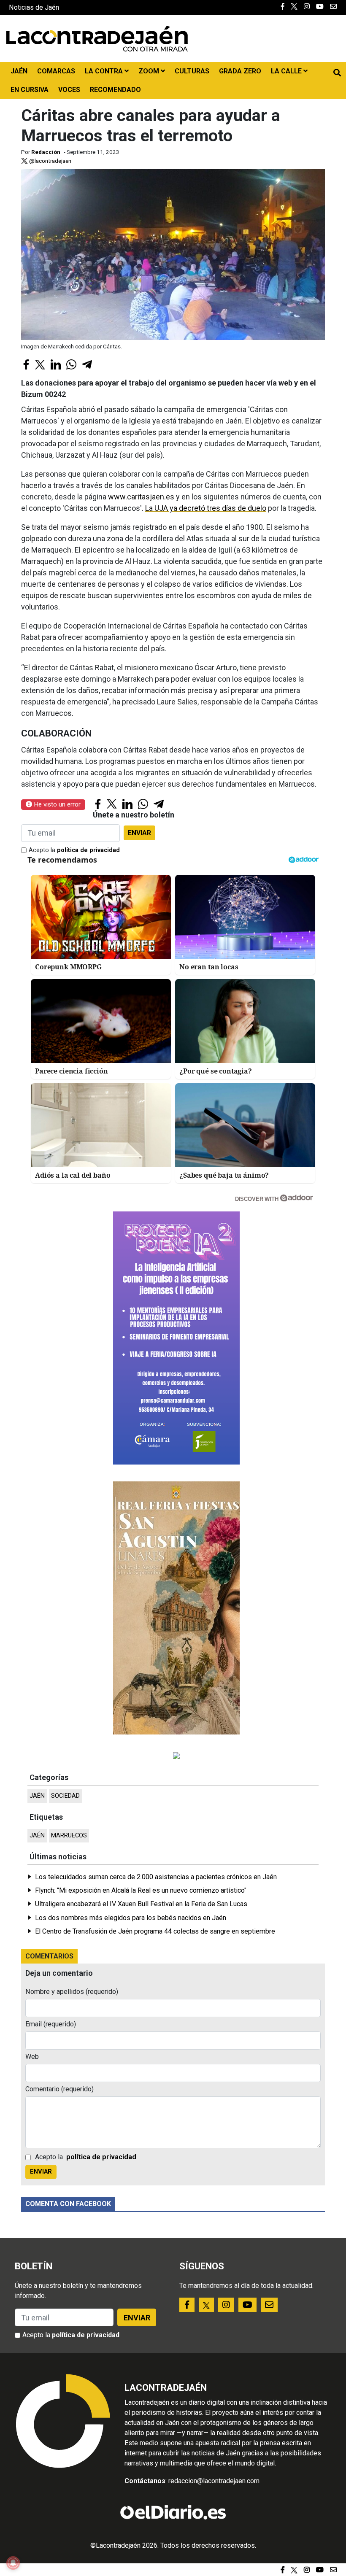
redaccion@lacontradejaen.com (214, 2481)
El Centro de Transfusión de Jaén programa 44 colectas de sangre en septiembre (155, 1931)
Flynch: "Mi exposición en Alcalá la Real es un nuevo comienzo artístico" (141, 1890)
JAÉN (19, 71)
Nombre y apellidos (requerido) (72, 1992)
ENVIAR (139, 833)
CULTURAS (192, 71)
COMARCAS (56, 71)
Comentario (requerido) (59, 2089)
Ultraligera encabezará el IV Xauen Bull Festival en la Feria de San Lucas (141, 1904)
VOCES (69, 90)
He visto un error (56, 804)
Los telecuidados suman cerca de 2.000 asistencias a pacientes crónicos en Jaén (156, 1877)
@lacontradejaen (50, 161)
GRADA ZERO (240, 71)
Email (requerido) (51, 2024)
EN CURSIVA (30, 90)
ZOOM (150, 71)
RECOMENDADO (115, 90)
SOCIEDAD (65, 1796)
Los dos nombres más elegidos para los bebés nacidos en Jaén (131, 1918)
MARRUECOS (69, 1836)
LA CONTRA (105, 71)
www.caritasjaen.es (141, 497)
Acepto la (74, 850)
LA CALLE (287, 71)
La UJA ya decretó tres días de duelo (206, 508)
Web (32, 2057)
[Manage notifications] (13, 2563)
